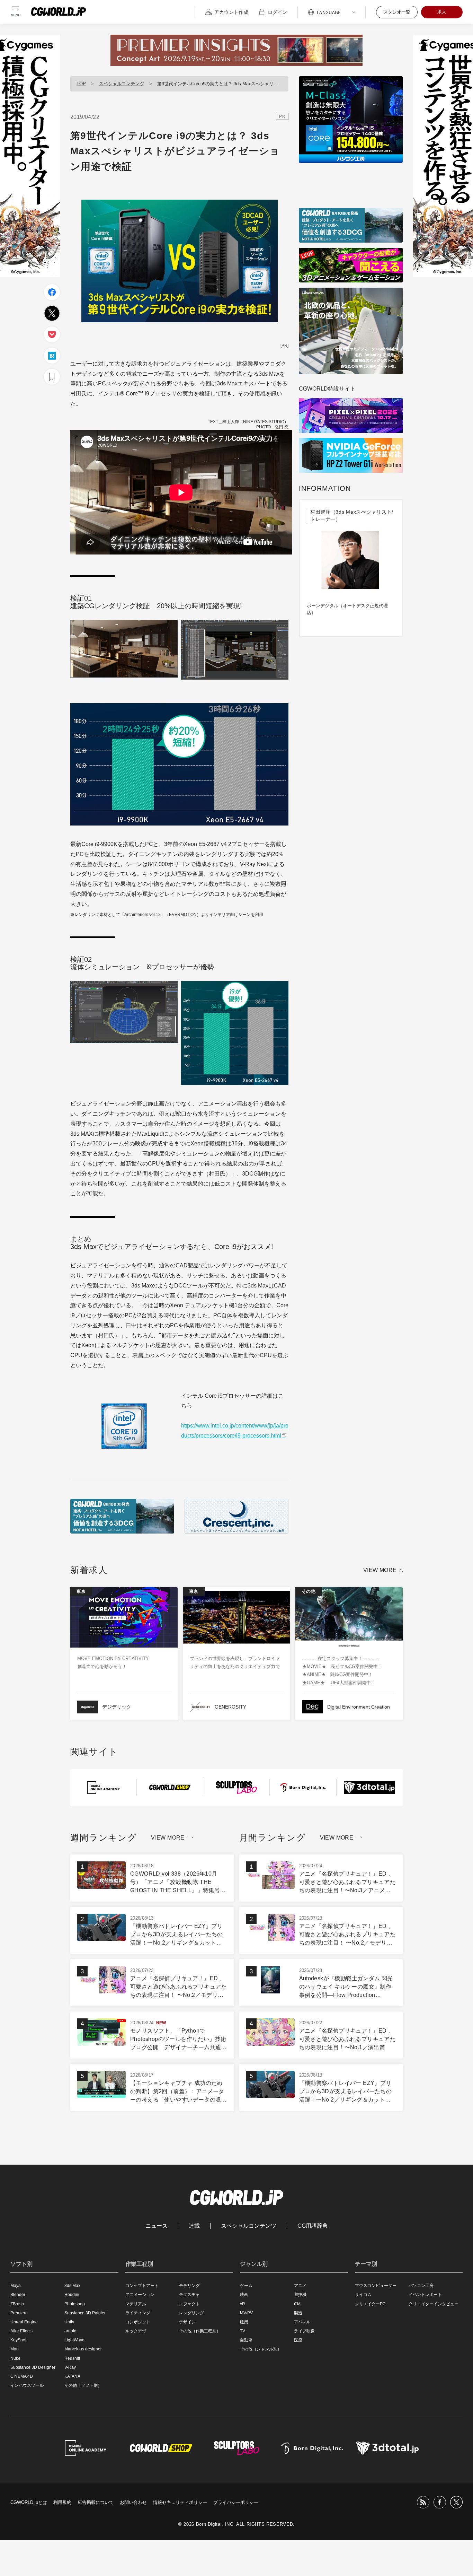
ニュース (157, 2226)
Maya (16, 2286)
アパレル (302, 2322)
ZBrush (17, 2304)
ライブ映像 (304, 2331)
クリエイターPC (370, 2304)
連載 (194, 2226)
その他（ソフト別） (83, 2385)
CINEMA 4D (22, 2376)
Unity (69, 2322)
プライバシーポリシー (236, 2502)
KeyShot (18, 2340)
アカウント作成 (231, 12)
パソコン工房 (421, 2286)
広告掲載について (96, 2502)
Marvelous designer (83, 2349)
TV (243, 2331)
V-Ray (70, 2367)
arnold (70, 2331)
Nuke (15, 2358)
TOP (81, 84)
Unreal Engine (24, 2322)
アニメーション (140, 2295)
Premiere (19, 2313)
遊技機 (300, 2295)
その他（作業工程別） (200, 2331)
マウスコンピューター (376, 2286)
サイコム (363, 2295)
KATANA (72, 2376)
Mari (15, 2349)
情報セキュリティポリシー (180, 2502)
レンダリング (191, 2313)
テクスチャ (189, 2295)
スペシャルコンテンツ (122, 84)
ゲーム (246, 2286)
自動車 (246, 2340)
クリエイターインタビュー (434, 2304)
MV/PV (246, 2313)
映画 (244, 2295)
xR (243, 2304)
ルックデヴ (136, 2331)
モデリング (189, 2286)
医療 (298, 2340)
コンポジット (138, 2322)
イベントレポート (425, 2295)
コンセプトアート (142, 2286)
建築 (244, 2322)
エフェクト (189, 2304)
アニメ (300, 2286)
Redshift (72, 2358)
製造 (298, 2313)
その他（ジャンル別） (261, 2349)
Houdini (72, 2295)
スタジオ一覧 (397, 12)
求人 (442, 12)
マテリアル (136, 2304)
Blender (18, 2295)
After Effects (21, 2331)
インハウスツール (27, 2385)
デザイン (187, 2322)
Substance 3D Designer (33, 2367)
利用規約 (62, 2502)
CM (297, 2304)
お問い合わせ (133, 2502)
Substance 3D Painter (85, 2313)
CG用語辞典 (313, 2226)
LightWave (74, 2340)
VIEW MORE (380, 1570)
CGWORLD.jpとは (29, 2502)
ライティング (138, 2313)
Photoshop (75, 2304)
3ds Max (72, 2286)
